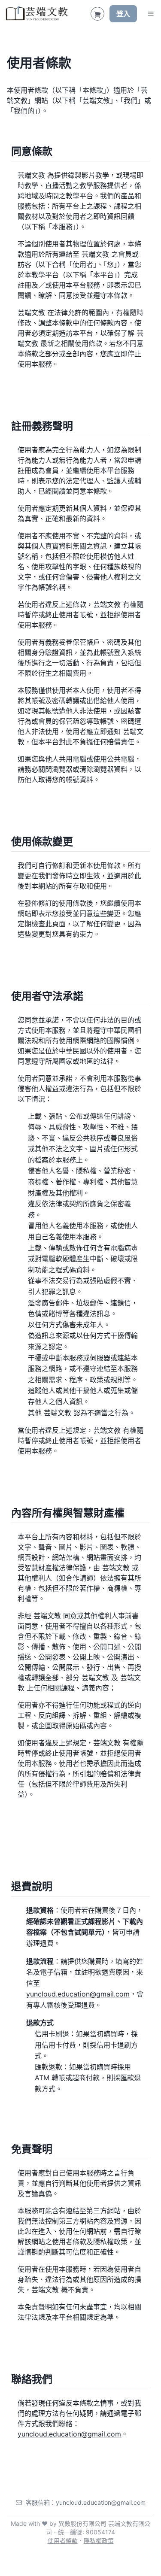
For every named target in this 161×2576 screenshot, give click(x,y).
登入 (123, 14)
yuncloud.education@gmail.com (78, 1994)
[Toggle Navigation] (151, 14)
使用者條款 (63, 2541)
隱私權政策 (99, 2541)
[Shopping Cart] (97, 14)
